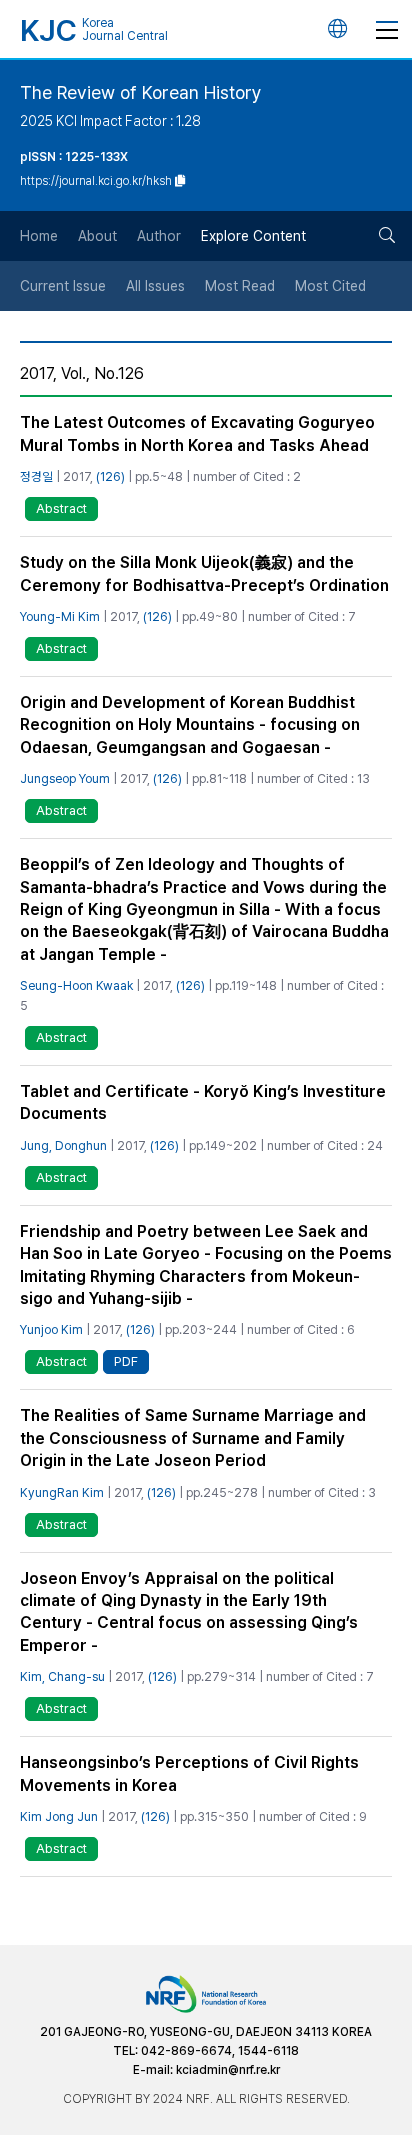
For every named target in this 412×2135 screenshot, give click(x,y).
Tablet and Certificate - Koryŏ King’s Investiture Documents (203, 1102)
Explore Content (253, 236)
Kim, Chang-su (62, 1676)
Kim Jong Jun (59, 1816)
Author (159, 236)
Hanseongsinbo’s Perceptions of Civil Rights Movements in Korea (189, 1773)
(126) (110, 476)
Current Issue (63, 286)
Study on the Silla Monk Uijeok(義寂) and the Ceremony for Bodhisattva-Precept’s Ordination (204, 573)
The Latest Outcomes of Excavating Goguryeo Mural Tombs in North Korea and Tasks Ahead (197, 433)
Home (39, 236)
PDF (126, 1361)
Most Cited (330, 286)
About (97, 236)
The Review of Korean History (141, 92)
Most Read (240, 286)
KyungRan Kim (62, 1492)
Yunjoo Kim (51, 1329)
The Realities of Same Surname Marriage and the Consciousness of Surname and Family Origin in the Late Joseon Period (193, 1438)
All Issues (155, 286)
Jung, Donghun (63, 1145)
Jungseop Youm (65, 778)
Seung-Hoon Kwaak (76, 985)
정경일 (36, 476)
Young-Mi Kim (60, 616)
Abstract (61, 508)
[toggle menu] (387, 29)
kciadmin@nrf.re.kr (228, 2070)
